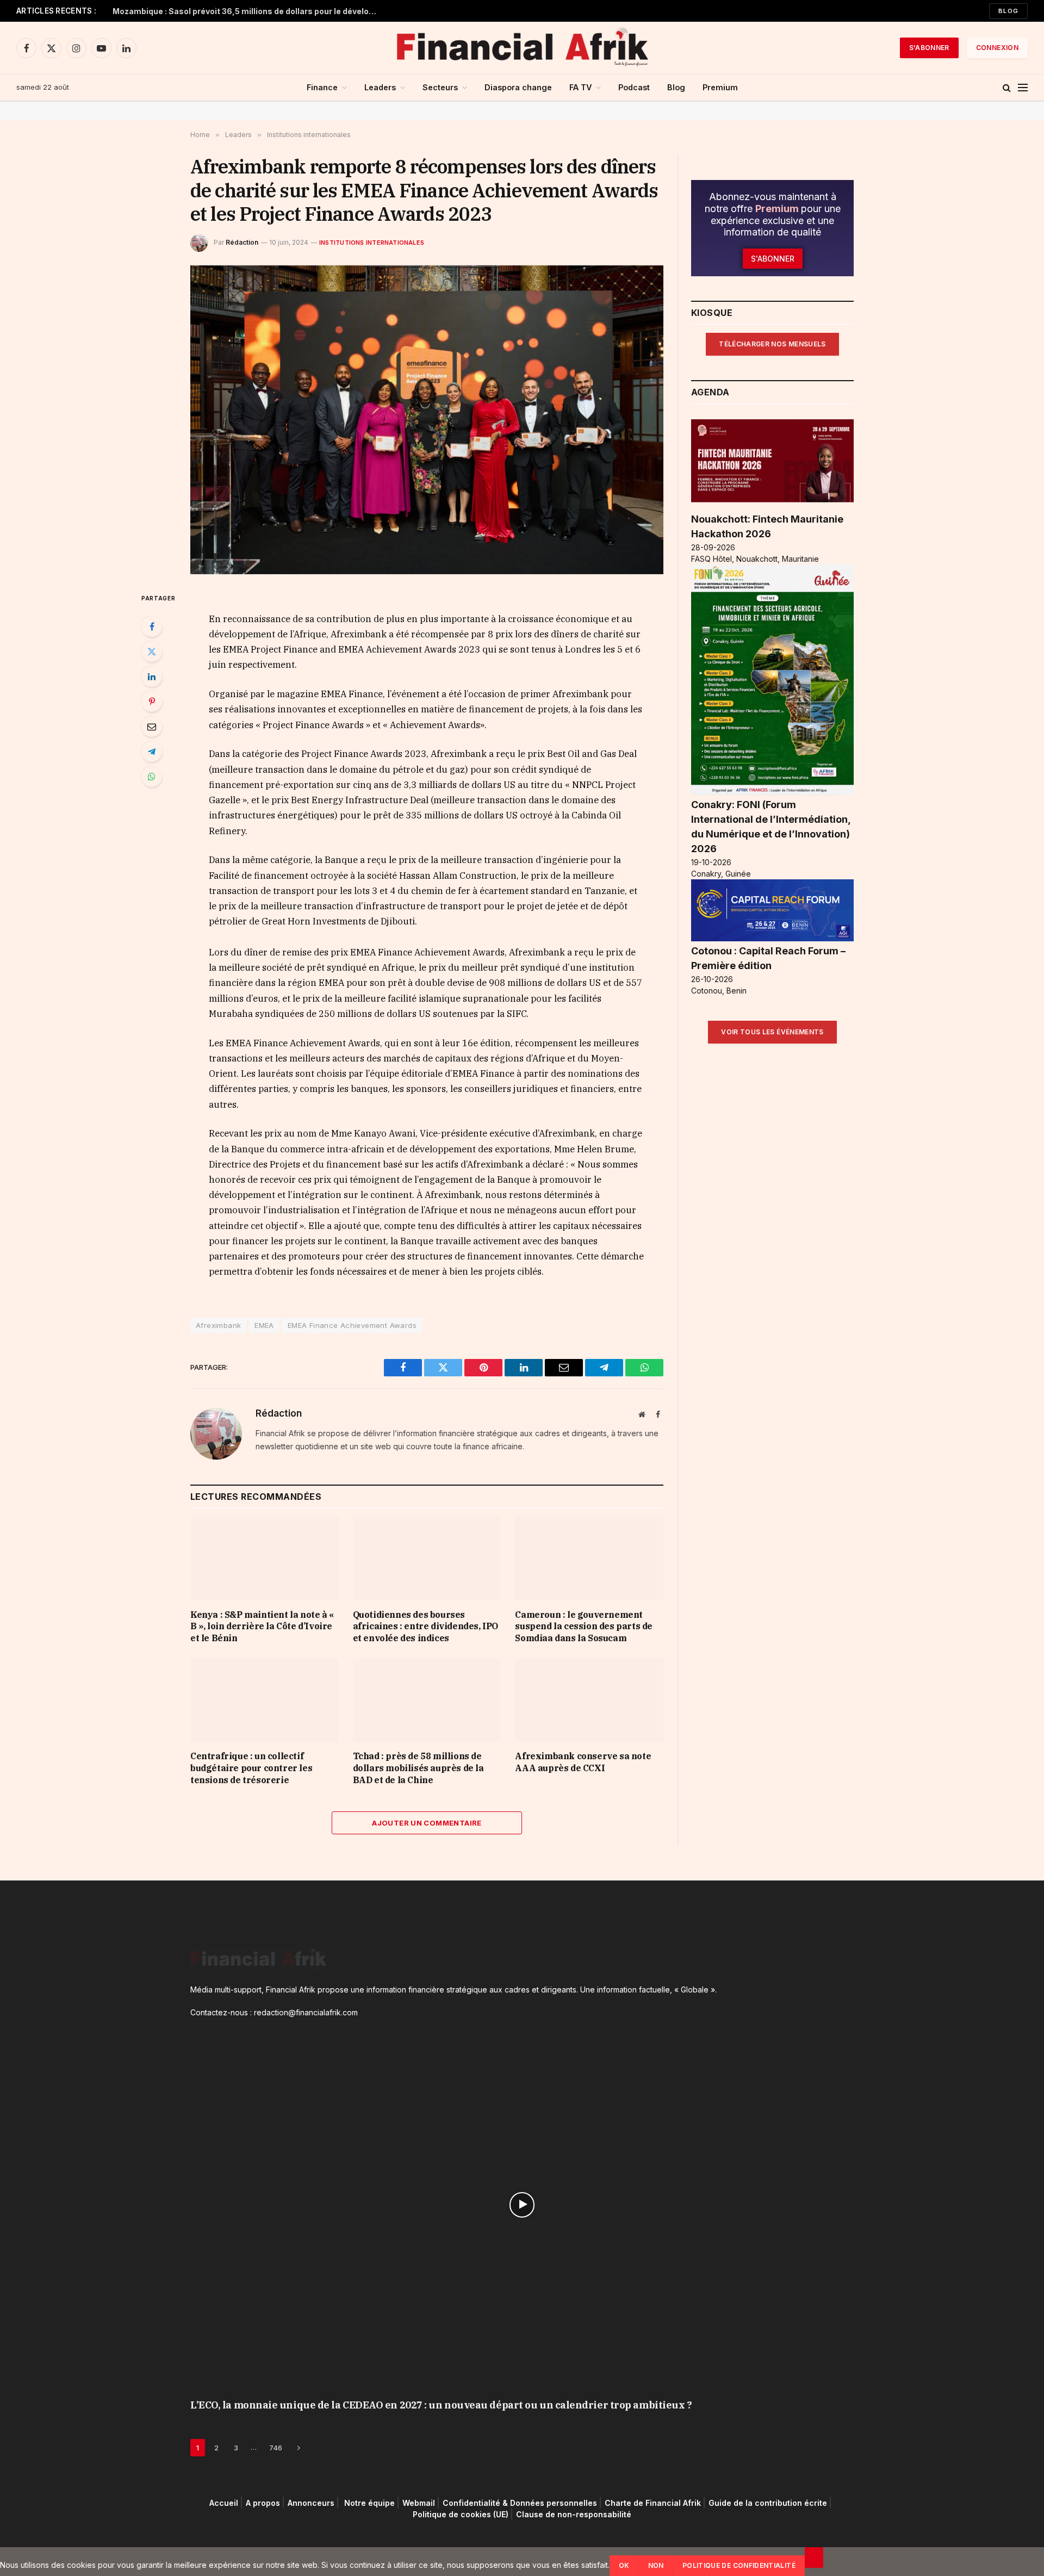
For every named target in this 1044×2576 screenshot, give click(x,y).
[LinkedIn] (152, 676)
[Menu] (1023, 88)
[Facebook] (152, 626)
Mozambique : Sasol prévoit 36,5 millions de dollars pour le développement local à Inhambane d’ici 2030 (248, 11)
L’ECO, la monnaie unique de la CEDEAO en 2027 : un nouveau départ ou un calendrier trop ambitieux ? (441, 2405)
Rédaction (242, 242)
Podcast (634, 87)
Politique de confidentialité (739, 2565)
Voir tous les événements (772, 1032)
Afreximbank (218, 1325)
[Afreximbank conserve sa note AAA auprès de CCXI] (589, 1700)
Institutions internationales (372, 243)
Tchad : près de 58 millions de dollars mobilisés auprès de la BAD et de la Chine (418, 1768)
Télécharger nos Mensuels (772, 344)
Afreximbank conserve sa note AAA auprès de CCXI (583, 1762)
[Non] (814, 2558)
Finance (322, 87)
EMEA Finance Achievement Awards (352, 1325)
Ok (624, 2565)
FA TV (580, 87)
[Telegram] (152, 752)
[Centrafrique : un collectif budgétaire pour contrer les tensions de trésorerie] (265, 1700)
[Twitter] (152, 651)
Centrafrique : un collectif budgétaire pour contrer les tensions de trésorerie (251, 1768)
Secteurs (440, 87)
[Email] (152, 727)
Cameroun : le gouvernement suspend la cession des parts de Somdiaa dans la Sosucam (584, 1627)
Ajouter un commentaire (427, 1823)
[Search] (1007, 88)
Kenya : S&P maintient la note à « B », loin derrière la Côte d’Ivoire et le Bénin (262, 1627)
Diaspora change (518, 87)
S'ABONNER (929, 48)
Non (656, 2565)
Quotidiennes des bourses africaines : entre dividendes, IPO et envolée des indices (425, 1627)
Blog (1008, 11)
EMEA (264, 1325)
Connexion (997, 48)
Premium (720, 87)
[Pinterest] (152, 702)
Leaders (380, 87)
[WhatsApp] (152, 777)
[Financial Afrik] (522, 48)
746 (276, 2448)
